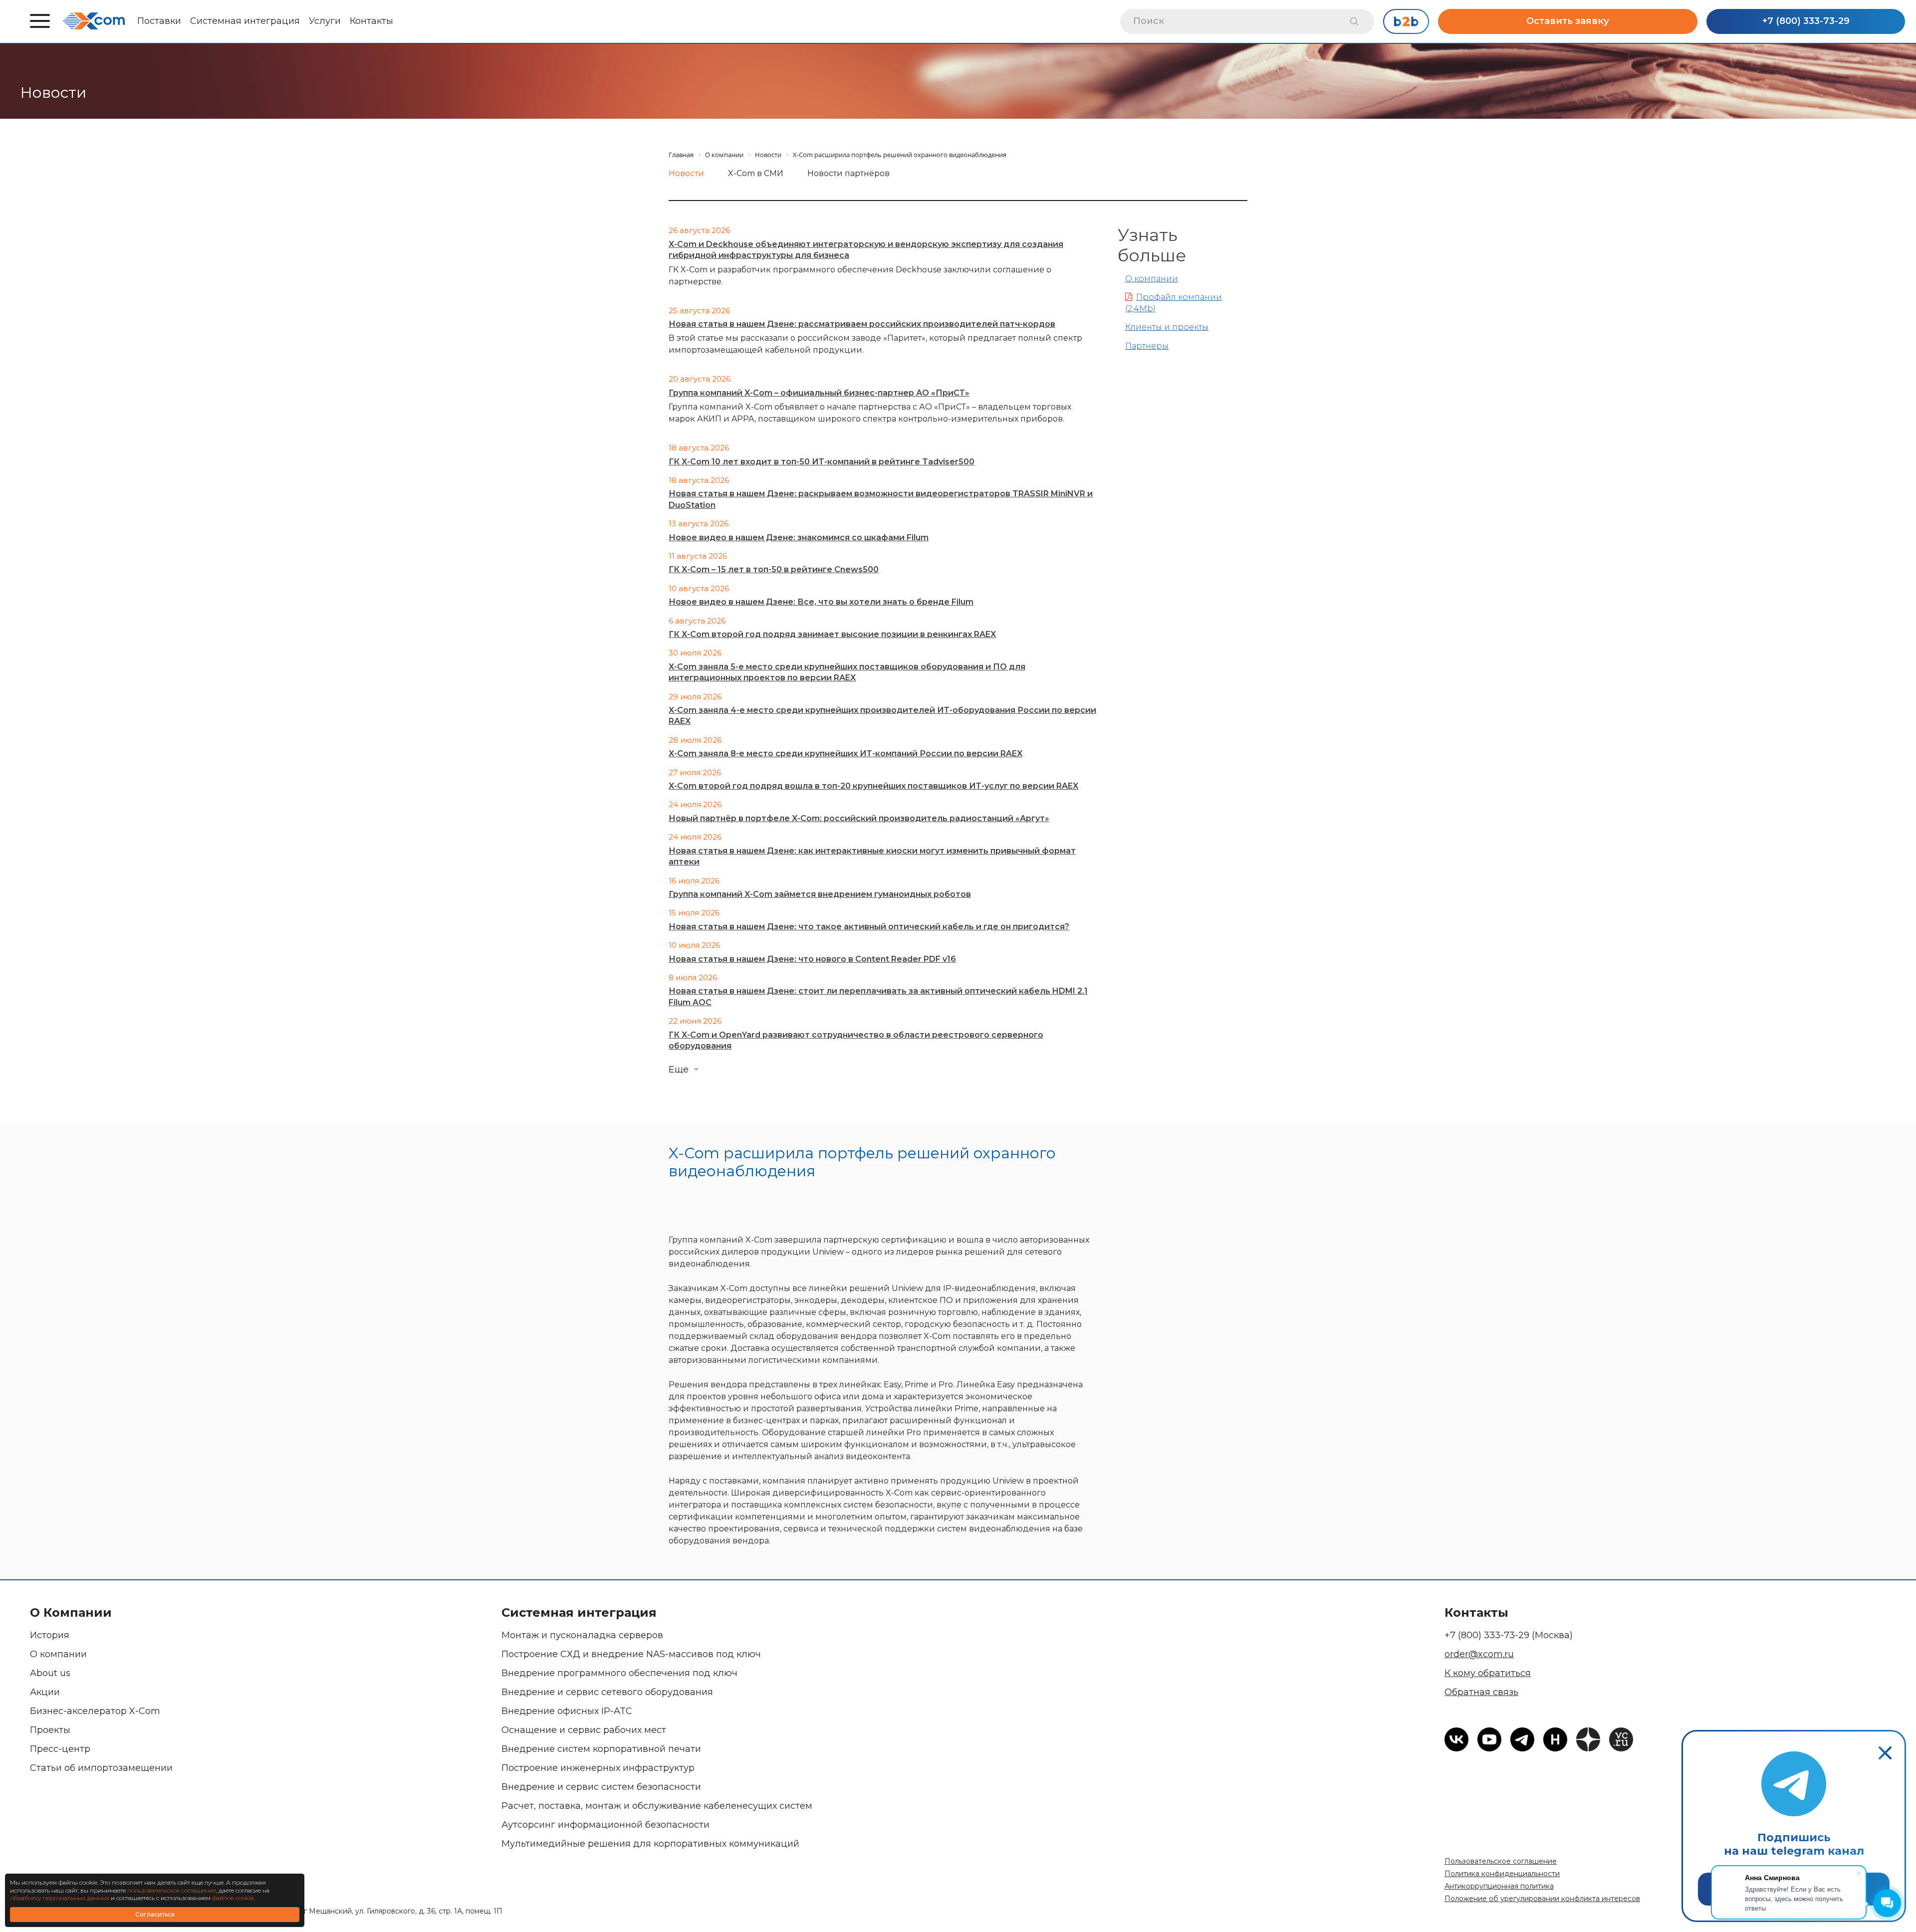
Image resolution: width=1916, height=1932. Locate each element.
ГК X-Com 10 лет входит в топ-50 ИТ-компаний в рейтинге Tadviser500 (822, 462)
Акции (45, 1692)
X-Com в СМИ (756, 173)
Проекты (50, 1730)
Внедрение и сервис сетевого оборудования (607, 1692)
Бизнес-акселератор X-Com (95, 1711)
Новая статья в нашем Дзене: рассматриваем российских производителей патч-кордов (862, 324)
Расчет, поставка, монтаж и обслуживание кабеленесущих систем (657, 1806)
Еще (679, 1070)
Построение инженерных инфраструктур (598, 1768)
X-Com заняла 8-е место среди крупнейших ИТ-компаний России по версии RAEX (845, 753)
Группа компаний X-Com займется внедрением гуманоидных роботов (820, 894)
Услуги (325, 21)
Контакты (371, 21)
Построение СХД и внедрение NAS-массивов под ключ (631, 1654)
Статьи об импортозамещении (101, 1768)
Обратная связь (1481, 1692)
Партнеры (1147, 346)
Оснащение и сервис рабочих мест (584, 1730)
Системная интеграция (245, 21)
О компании (1152, 279)
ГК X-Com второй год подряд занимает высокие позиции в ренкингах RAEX (832, 634)
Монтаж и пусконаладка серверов (582, 1635)
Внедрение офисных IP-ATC (567, 1711)
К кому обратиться (1488, 1673)
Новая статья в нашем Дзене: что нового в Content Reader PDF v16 (812, 959)
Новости (686, 173)
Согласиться (155, 1914)
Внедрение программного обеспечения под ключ (619, 1673)
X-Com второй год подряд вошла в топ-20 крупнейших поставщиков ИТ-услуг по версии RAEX (873, 786)
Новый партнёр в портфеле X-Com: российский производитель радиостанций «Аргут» (859, 818)
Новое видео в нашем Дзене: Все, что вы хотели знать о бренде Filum (821, 602)
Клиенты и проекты (1167, 327)
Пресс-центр (60, 1749)
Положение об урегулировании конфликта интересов (1542, 1899)
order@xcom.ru (1479, 1654)
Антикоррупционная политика (1499, 1886)
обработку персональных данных (60, 1898)
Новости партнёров (848, 173)
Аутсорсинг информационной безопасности (605, 1825)
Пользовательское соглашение (1501, 1861)
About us (50, 1673)
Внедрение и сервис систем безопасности (601, 1787)
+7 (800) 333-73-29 (1806, 21)
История (50, 1635)
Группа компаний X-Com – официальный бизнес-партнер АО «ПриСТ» (819, 393)
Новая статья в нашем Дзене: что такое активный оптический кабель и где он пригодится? (869, 927)
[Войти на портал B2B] (1406, 21)
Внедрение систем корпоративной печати (601, 1749)
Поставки (159, 21)
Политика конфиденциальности (1502, 1874)
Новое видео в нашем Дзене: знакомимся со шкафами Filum (799, 537)
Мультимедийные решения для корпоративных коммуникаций (650, 1844)
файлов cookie (233, 1898)
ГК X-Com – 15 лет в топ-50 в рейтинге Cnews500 (774, 569)
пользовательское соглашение (172, 1890)
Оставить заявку (1568, 21)
